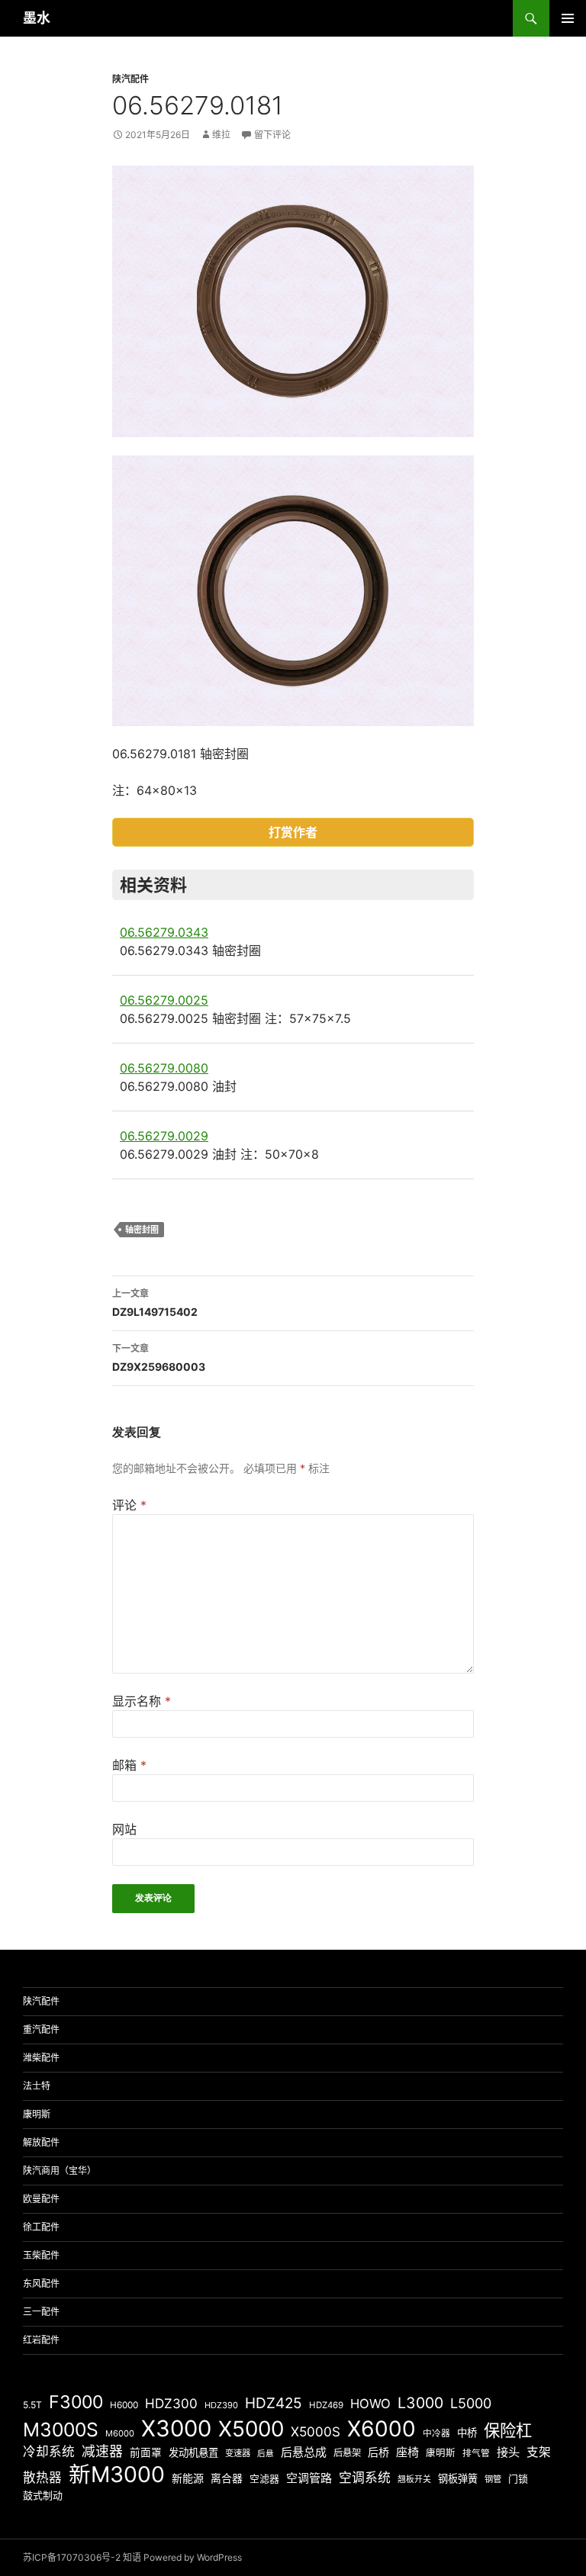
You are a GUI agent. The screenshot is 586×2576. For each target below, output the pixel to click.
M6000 (120, 2433)
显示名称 (142, 1701)
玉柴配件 (41, 2255)
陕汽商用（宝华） (60, 2171)
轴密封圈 (142, 1230)
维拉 (221, 135)
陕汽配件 (130, 79)
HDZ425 (274, 2403)
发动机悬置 (193, 2452)
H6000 (124, 2405)
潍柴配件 (41, 2058)
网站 (124, 1829)
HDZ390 (221, 2405)
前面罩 (146, 2452)
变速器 (238, 2453)
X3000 (176, 2428)
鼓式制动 (43, 2495)
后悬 (266, 2454)
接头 (508, 2452)
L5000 (471, 2403)
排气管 (476, 2453)
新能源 (188, 2478)
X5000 (251, 2429)
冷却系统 (49, 2452)
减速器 (102, 2451)
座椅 (407, 2452)
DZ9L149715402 (155, 1303)
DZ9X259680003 (159, 1358)
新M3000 (117, 2474)
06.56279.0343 (164, 932)
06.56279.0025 (164, 1000)
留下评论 (272, 135)
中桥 (467, 2433)
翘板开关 (414, 2479)
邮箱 (129, 1765)
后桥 (378, 2452)
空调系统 (365, 2478)
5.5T (32, 2405)
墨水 (37, 18)
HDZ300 (171, 2403)
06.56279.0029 (164, 1136)
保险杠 (508, 2430)
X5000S (316, 2431)
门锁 (518, 2478)
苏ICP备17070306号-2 (72, 2557)
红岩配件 (41, 2340)
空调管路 (309, 2478)
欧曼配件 (41, 2199)
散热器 (42, 2478)
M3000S (61, 2430)
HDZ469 (326, 2405)
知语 (132, 2557)
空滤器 (264, 2478)
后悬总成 (304, 2452)
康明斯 (37, 2114)
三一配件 (41, 2312)
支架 (539, 2452)
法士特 (37, 2086)
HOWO (370, 2404)
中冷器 (436, 2433)
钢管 (493, 2479)
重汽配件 (41, 2029)
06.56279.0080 (164, 1068)
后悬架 (347, 2453)
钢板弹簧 (458, 2478)
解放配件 (41, 2142)
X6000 (382, 2429)
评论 (129, 1505)
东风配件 (41, 2283)
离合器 (227, 2478)
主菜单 (568, 18)
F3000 (76, 2402)
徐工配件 (41, 2227)
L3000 (420, 2403)
